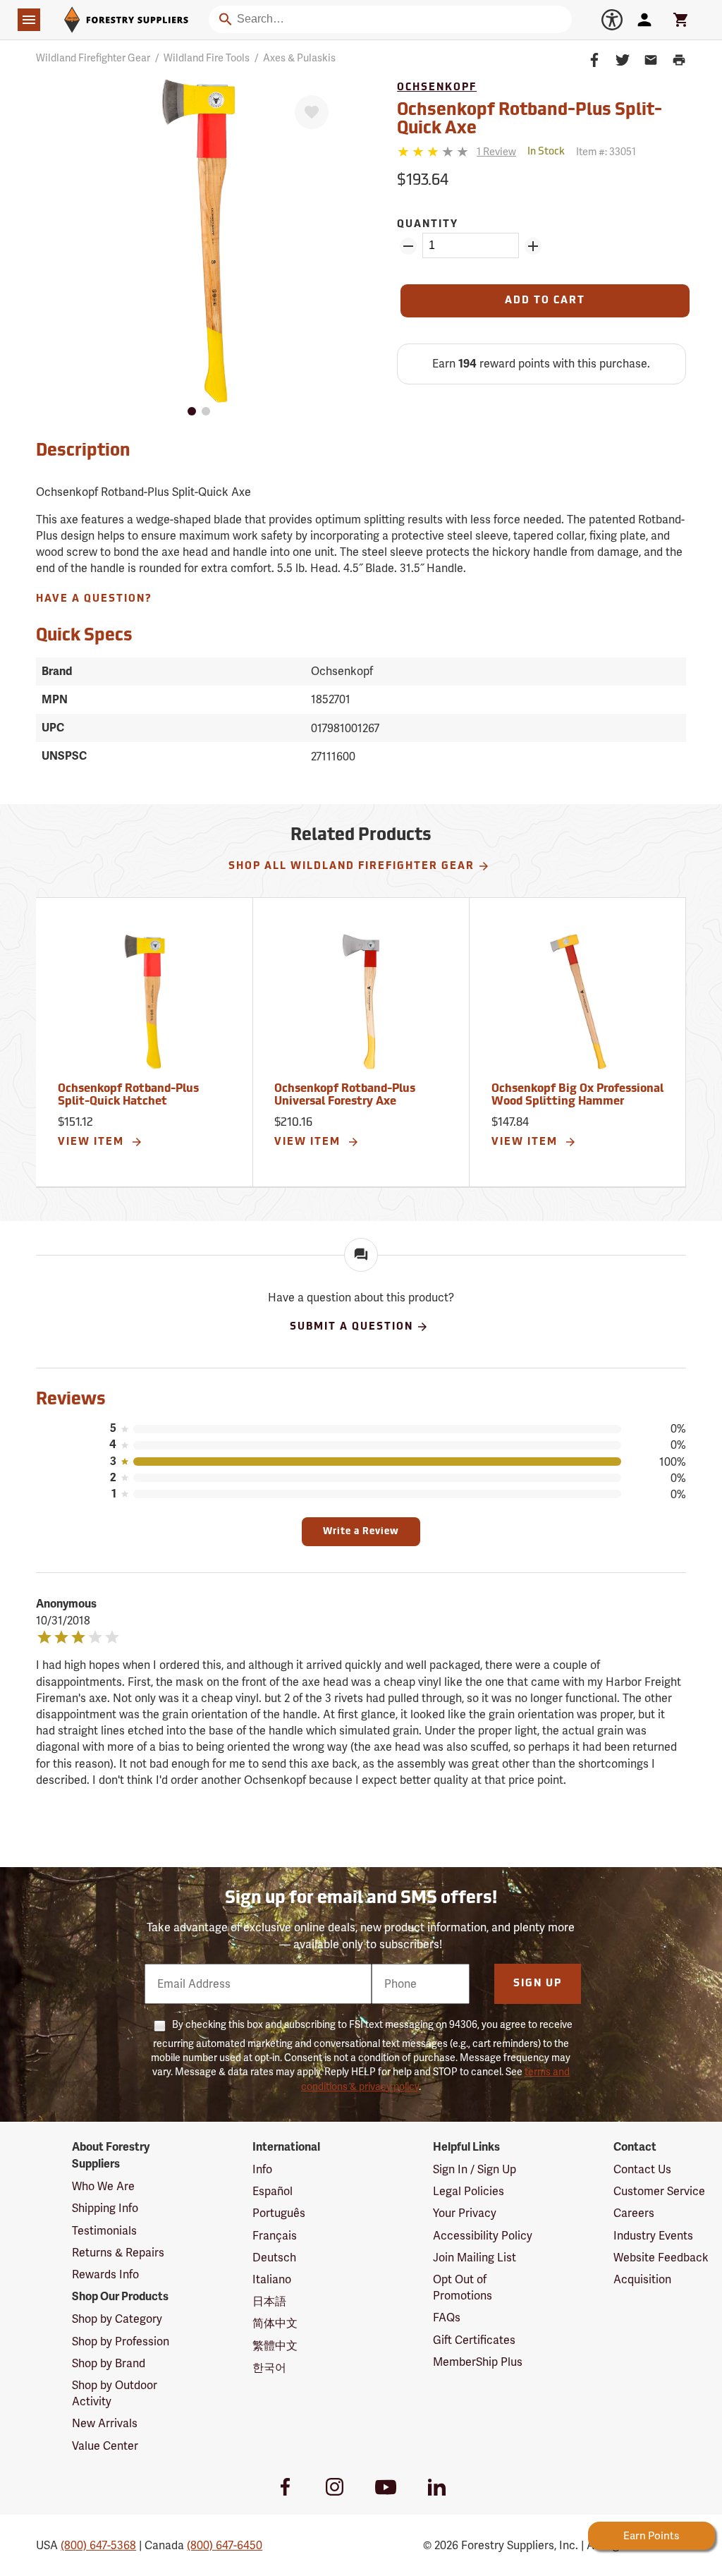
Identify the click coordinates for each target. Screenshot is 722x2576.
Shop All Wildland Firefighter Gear (351, 867)
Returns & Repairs (118, 2253)
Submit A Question (351, 1327)
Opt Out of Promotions (463, 2288)
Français (275, 2236)
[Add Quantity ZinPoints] (533, 246)
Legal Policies (469, 2191)
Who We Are (103, 2186)
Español (273, 2191)
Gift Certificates (474, 2340)
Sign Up (538, 1984)
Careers (634, 2213)
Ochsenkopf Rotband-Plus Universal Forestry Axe (345, 1095)
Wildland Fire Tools (207, 58)
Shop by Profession (121, 2341)
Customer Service (659, 2191)
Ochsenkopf (437, 88)
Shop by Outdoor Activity (115, 2393)
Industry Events (653, 2236)
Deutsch (274, 2258)
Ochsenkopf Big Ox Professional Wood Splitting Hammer (577, 1095)
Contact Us (642, 2169)
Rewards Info (105, 2274)
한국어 (269, 2368)
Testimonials (104, 2231)
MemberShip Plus (478, 2362)
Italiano (272, 2279)
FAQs (447, 2317)
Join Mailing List (475, 2258)
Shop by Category (117, 2319)
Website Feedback (661, 2258)
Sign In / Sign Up (475, 2169)
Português (279, 2213)
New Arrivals (105, 2423)
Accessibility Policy (483, 2236)
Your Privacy (465, 2213)
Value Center (105, 2446)
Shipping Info (105, 2208)
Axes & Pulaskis (299, 58)
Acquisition (642, 2279)
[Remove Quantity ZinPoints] (408, 246)
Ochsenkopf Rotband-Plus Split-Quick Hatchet (128, 1095)
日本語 (269, 2301)
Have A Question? (94, 599)
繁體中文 (275, 2346)
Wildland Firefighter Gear (93, 58)
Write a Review (361, 1532)
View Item (93, 1142)
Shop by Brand (109, 2363)
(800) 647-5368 (98, 2545)
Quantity (428, 225)
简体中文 (275, 2323)
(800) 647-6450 (225, 2545)
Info (262, 2169)
